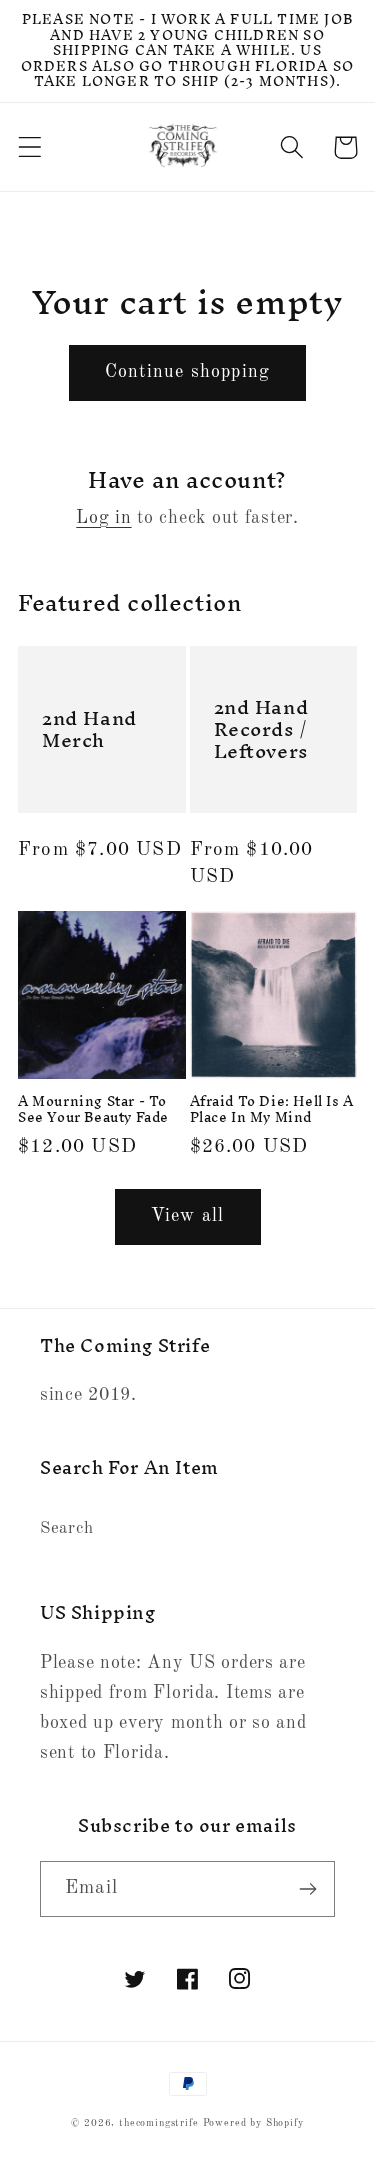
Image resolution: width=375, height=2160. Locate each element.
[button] (30, 147)
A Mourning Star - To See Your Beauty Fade (93, 1109)
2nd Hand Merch (89, 729)
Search (66, 1528)
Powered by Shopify (253, 2123)
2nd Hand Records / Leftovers (261, 729)
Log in (103, 518)
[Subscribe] (307, 1889)
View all (188, 1216)
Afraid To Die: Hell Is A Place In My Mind (272, 1109)
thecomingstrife (159, 2123)
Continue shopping (187, 372)
